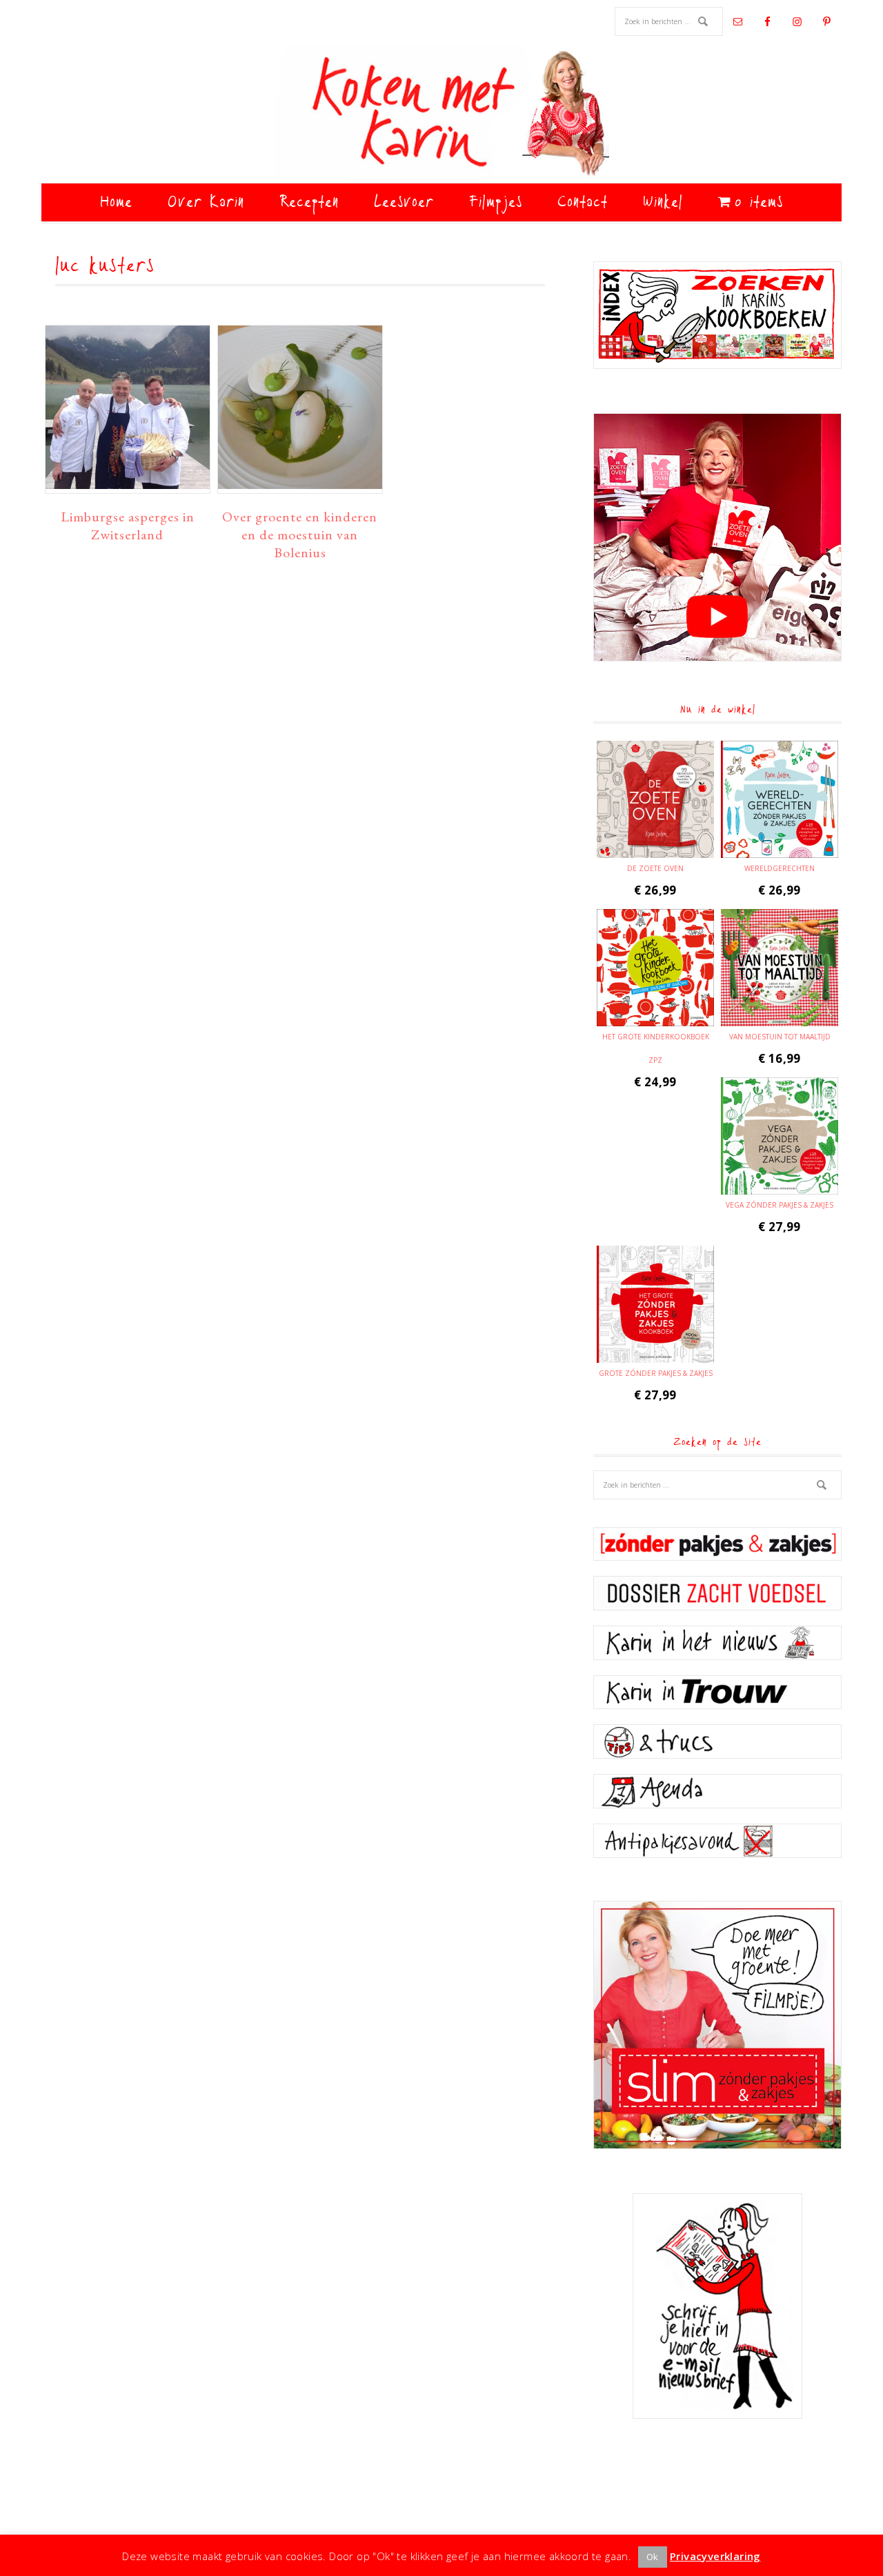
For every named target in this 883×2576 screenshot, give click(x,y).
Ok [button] (653, 2557)
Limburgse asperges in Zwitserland (128, 526)
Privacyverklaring (715, 2556)
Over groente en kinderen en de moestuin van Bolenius (300, 535)
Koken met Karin (441, 114)
